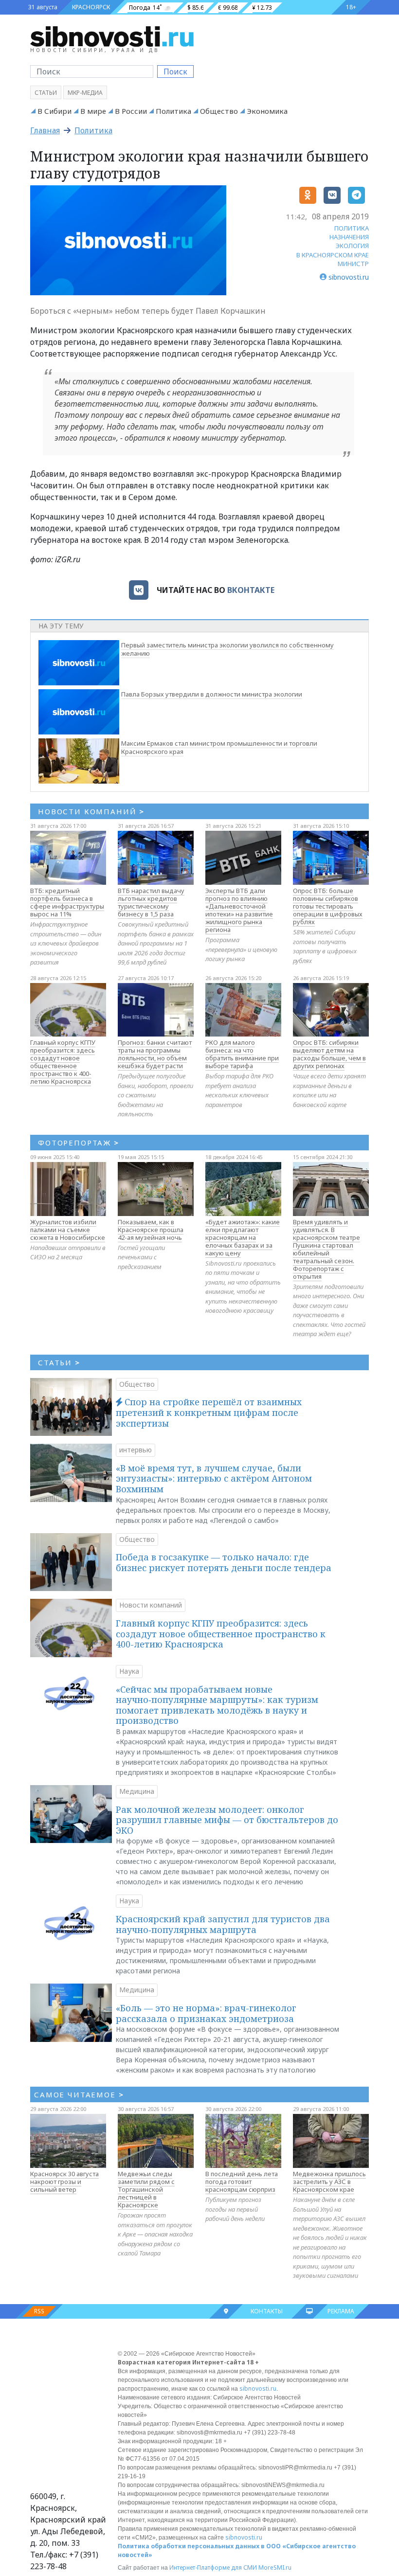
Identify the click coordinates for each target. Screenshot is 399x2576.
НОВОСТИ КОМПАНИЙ (91, 811)
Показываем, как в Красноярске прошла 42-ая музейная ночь (151, 1230)
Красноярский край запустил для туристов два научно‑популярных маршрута (223, 1924)
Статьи (46, 93)
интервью (136, 1450)
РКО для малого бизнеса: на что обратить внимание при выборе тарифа (242, 1054)
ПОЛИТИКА (352, 228)
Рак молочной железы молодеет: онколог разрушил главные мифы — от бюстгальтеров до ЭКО (227, 1820)
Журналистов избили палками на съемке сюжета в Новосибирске (68, 1230)
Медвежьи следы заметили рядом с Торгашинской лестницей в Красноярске (146, 2189)
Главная (45, 130)
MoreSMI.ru (275, 2567)
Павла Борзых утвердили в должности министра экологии (212, 694)
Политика (173, 111)
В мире (93, 111)
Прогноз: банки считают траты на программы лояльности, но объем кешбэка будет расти (155, 1054)
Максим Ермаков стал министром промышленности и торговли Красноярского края (219, 747)
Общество (219, 111)
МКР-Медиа (85, 93)
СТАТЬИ (59, 1362)
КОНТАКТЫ (267, 2311)
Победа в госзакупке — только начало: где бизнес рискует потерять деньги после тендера (224, 1562)
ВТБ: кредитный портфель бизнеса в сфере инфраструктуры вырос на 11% (67, 902)
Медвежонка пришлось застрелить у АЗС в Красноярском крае (329, 2182)
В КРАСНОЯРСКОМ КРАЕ (333, 255)
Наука (129, 1671)
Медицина (137, 1791)
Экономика (267, 111)
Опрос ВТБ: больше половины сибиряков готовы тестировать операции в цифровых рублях (328, 906)
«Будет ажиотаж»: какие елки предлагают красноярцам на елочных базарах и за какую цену (243, 1237)
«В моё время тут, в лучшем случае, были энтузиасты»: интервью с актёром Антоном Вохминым (214, 1478)
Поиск (175, 72)
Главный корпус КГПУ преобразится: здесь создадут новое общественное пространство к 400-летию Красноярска (63, 1062)
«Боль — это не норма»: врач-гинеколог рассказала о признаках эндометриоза (206, 2013)
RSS (39, 2311)
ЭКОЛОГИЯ (352, 246)
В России (131, 111)
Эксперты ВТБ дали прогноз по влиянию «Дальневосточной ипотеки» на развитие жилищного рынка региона (239, 910)
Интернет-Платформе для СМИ (213, 2567)
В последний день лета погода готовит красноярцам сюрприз (242, 2182)
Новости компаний (151, 1605)
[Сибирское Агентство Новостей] (112, 36)
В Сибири (54, 111)
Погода (140, 8)
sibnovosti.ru (258, 2388)
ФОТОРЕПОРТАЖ (79, 1143)
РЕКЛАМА (341, 2311)
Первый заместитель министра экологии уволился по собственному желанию (227, 649)
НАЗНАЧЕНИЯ (349, 237)
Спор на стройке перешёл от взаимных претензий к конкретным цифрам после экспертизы (209, 1412)
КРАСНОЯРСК (91, 7)
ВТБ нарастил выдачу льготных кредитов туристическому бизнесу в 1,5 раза (151, 902)
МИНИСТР (353, 264)
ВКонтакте (251, 590)
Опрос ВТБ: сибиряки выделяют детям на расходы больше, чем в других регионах (329, 1054)
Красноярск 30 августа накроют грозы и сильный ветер (64, 2182)
